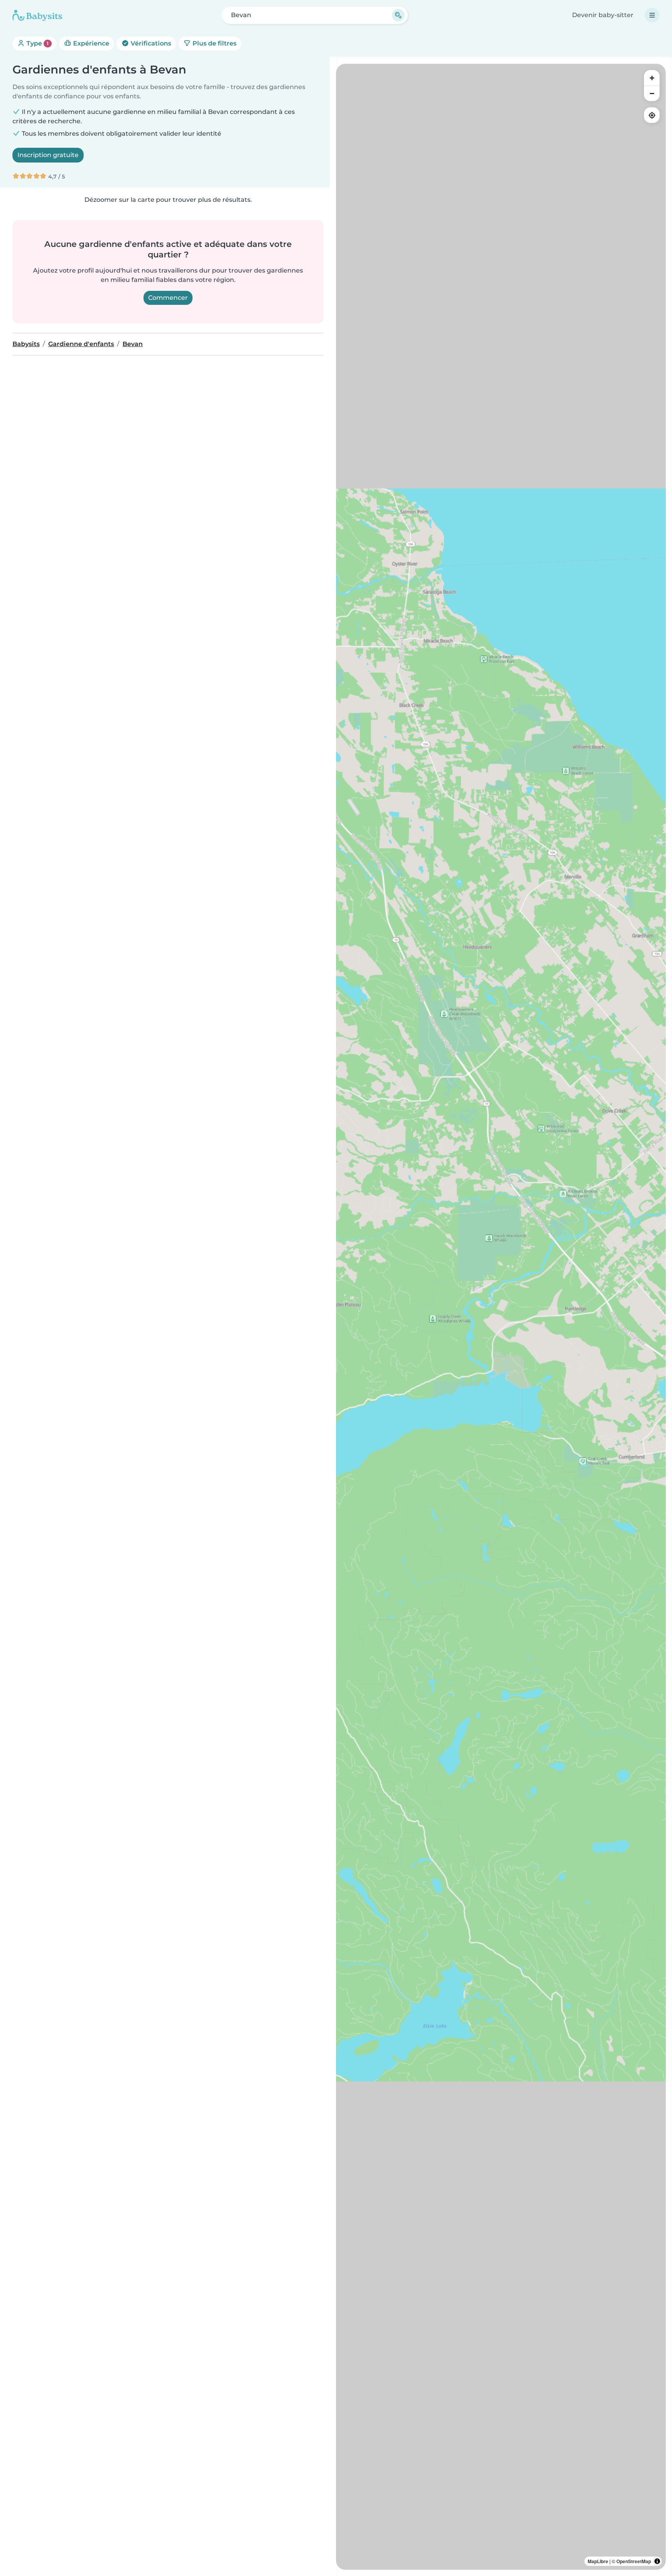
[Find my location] (652, 115)
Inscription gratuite (48, 155)
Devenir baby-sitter (603, 15)
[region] (501, 1317)
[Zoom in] (652, 78)
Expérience (90, 43)
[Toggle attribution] (657, 2561)
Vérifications (150, 43)
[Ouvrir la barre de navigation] (652, 15)
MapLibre (598, 2561)
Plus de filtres (214, 43)
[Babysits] (37, 15)
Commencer (168, 298)
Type (37, 43)
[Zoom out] (652, 93)
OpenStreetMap (634, 2561)
